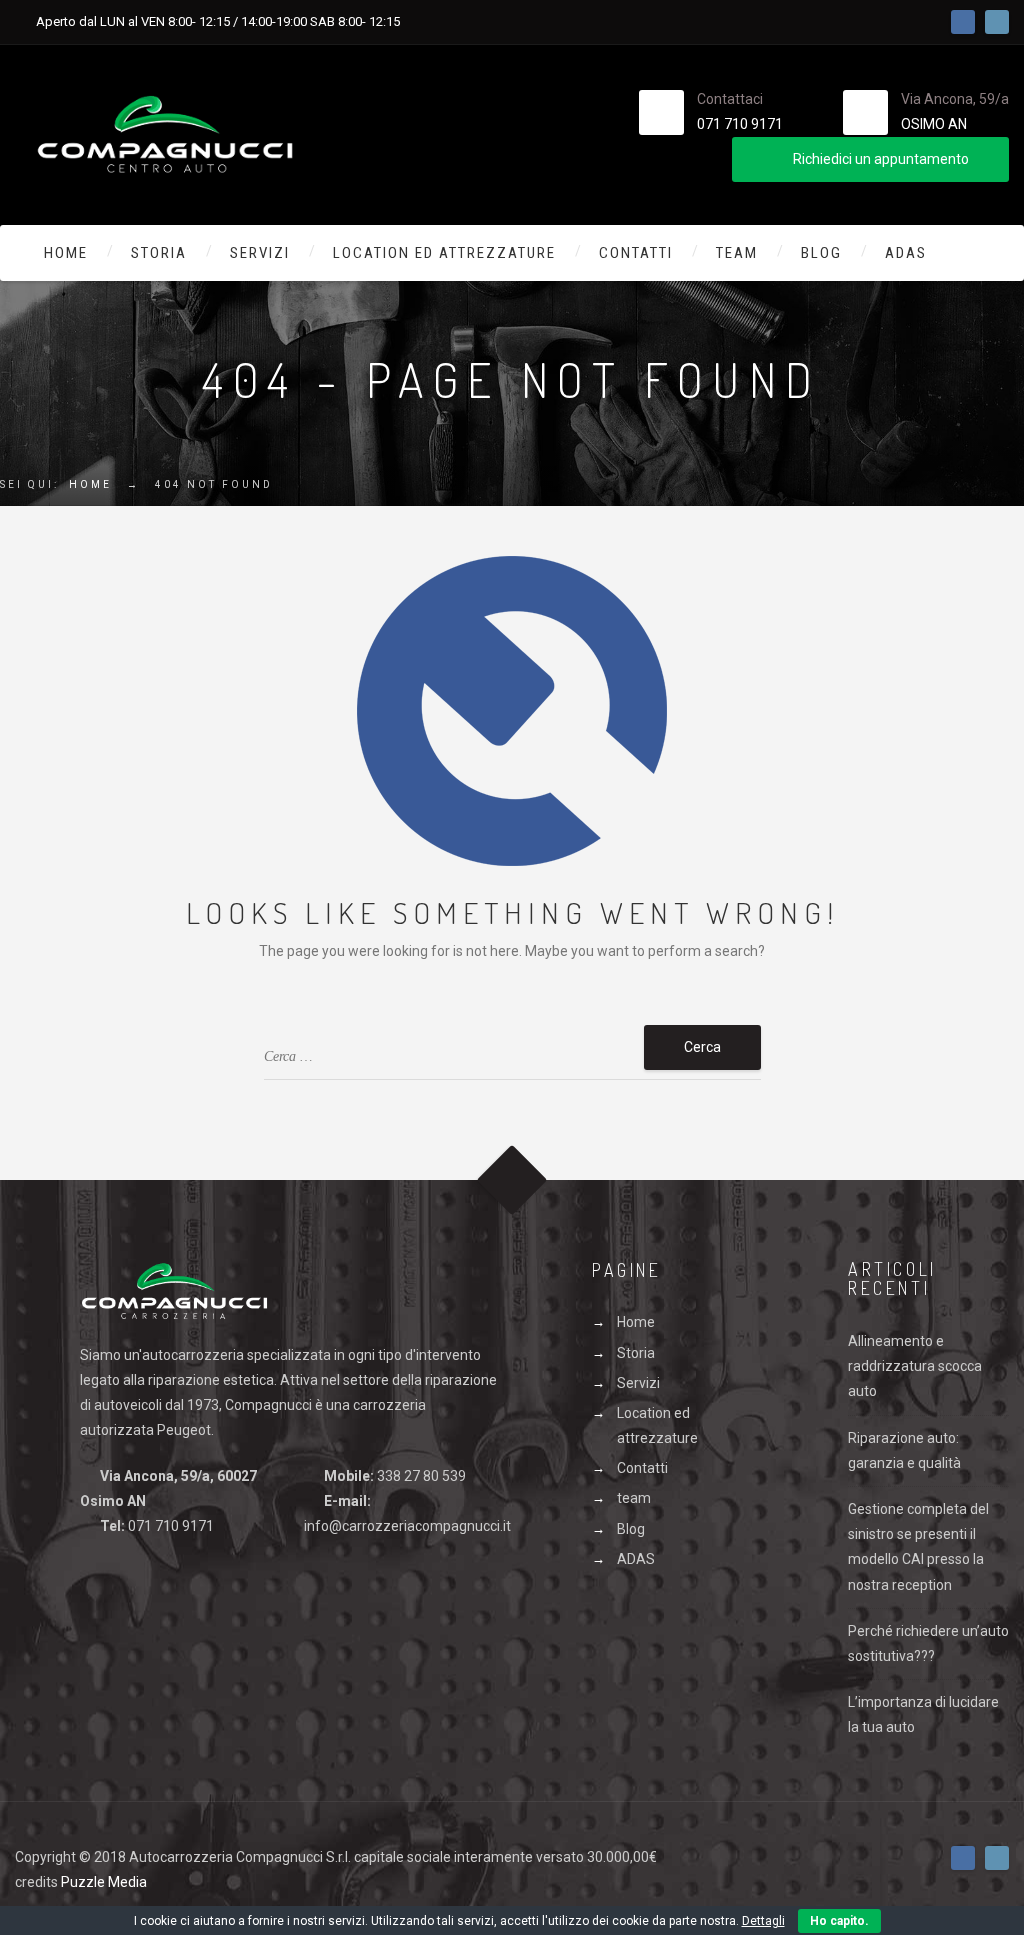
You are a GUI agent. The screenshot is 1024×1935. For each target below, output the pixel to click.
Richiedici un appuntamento (881, 159)
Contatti (636, 253)
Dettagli (763, 1921)
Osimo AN (934, 124)
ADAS (906, 253)
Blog (821, 253)
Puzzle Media (104, 1882)
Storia (159, 253)
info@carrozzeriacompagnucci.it (407, 1526)
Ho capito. (839, 1921)
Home (66, 253)
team (737, 253)
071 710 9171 (740, 124)
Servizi (260, 253)
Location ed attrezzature (444, 253)
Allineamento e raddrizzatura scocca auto (915, 1366)
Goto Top (512, 1179)
